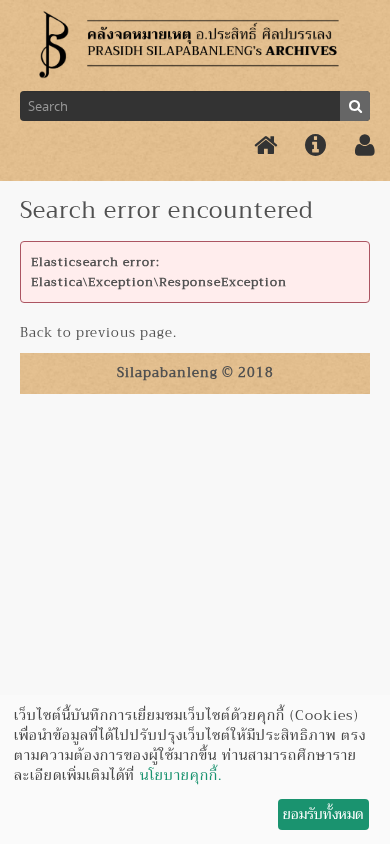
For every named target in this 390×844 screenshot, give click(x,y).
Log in (365, 146)
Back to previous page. (98, 332)
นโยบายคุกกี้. (181, 775)
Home (265, 146)
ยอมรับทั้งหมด (323, 814)
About (315, 146)
